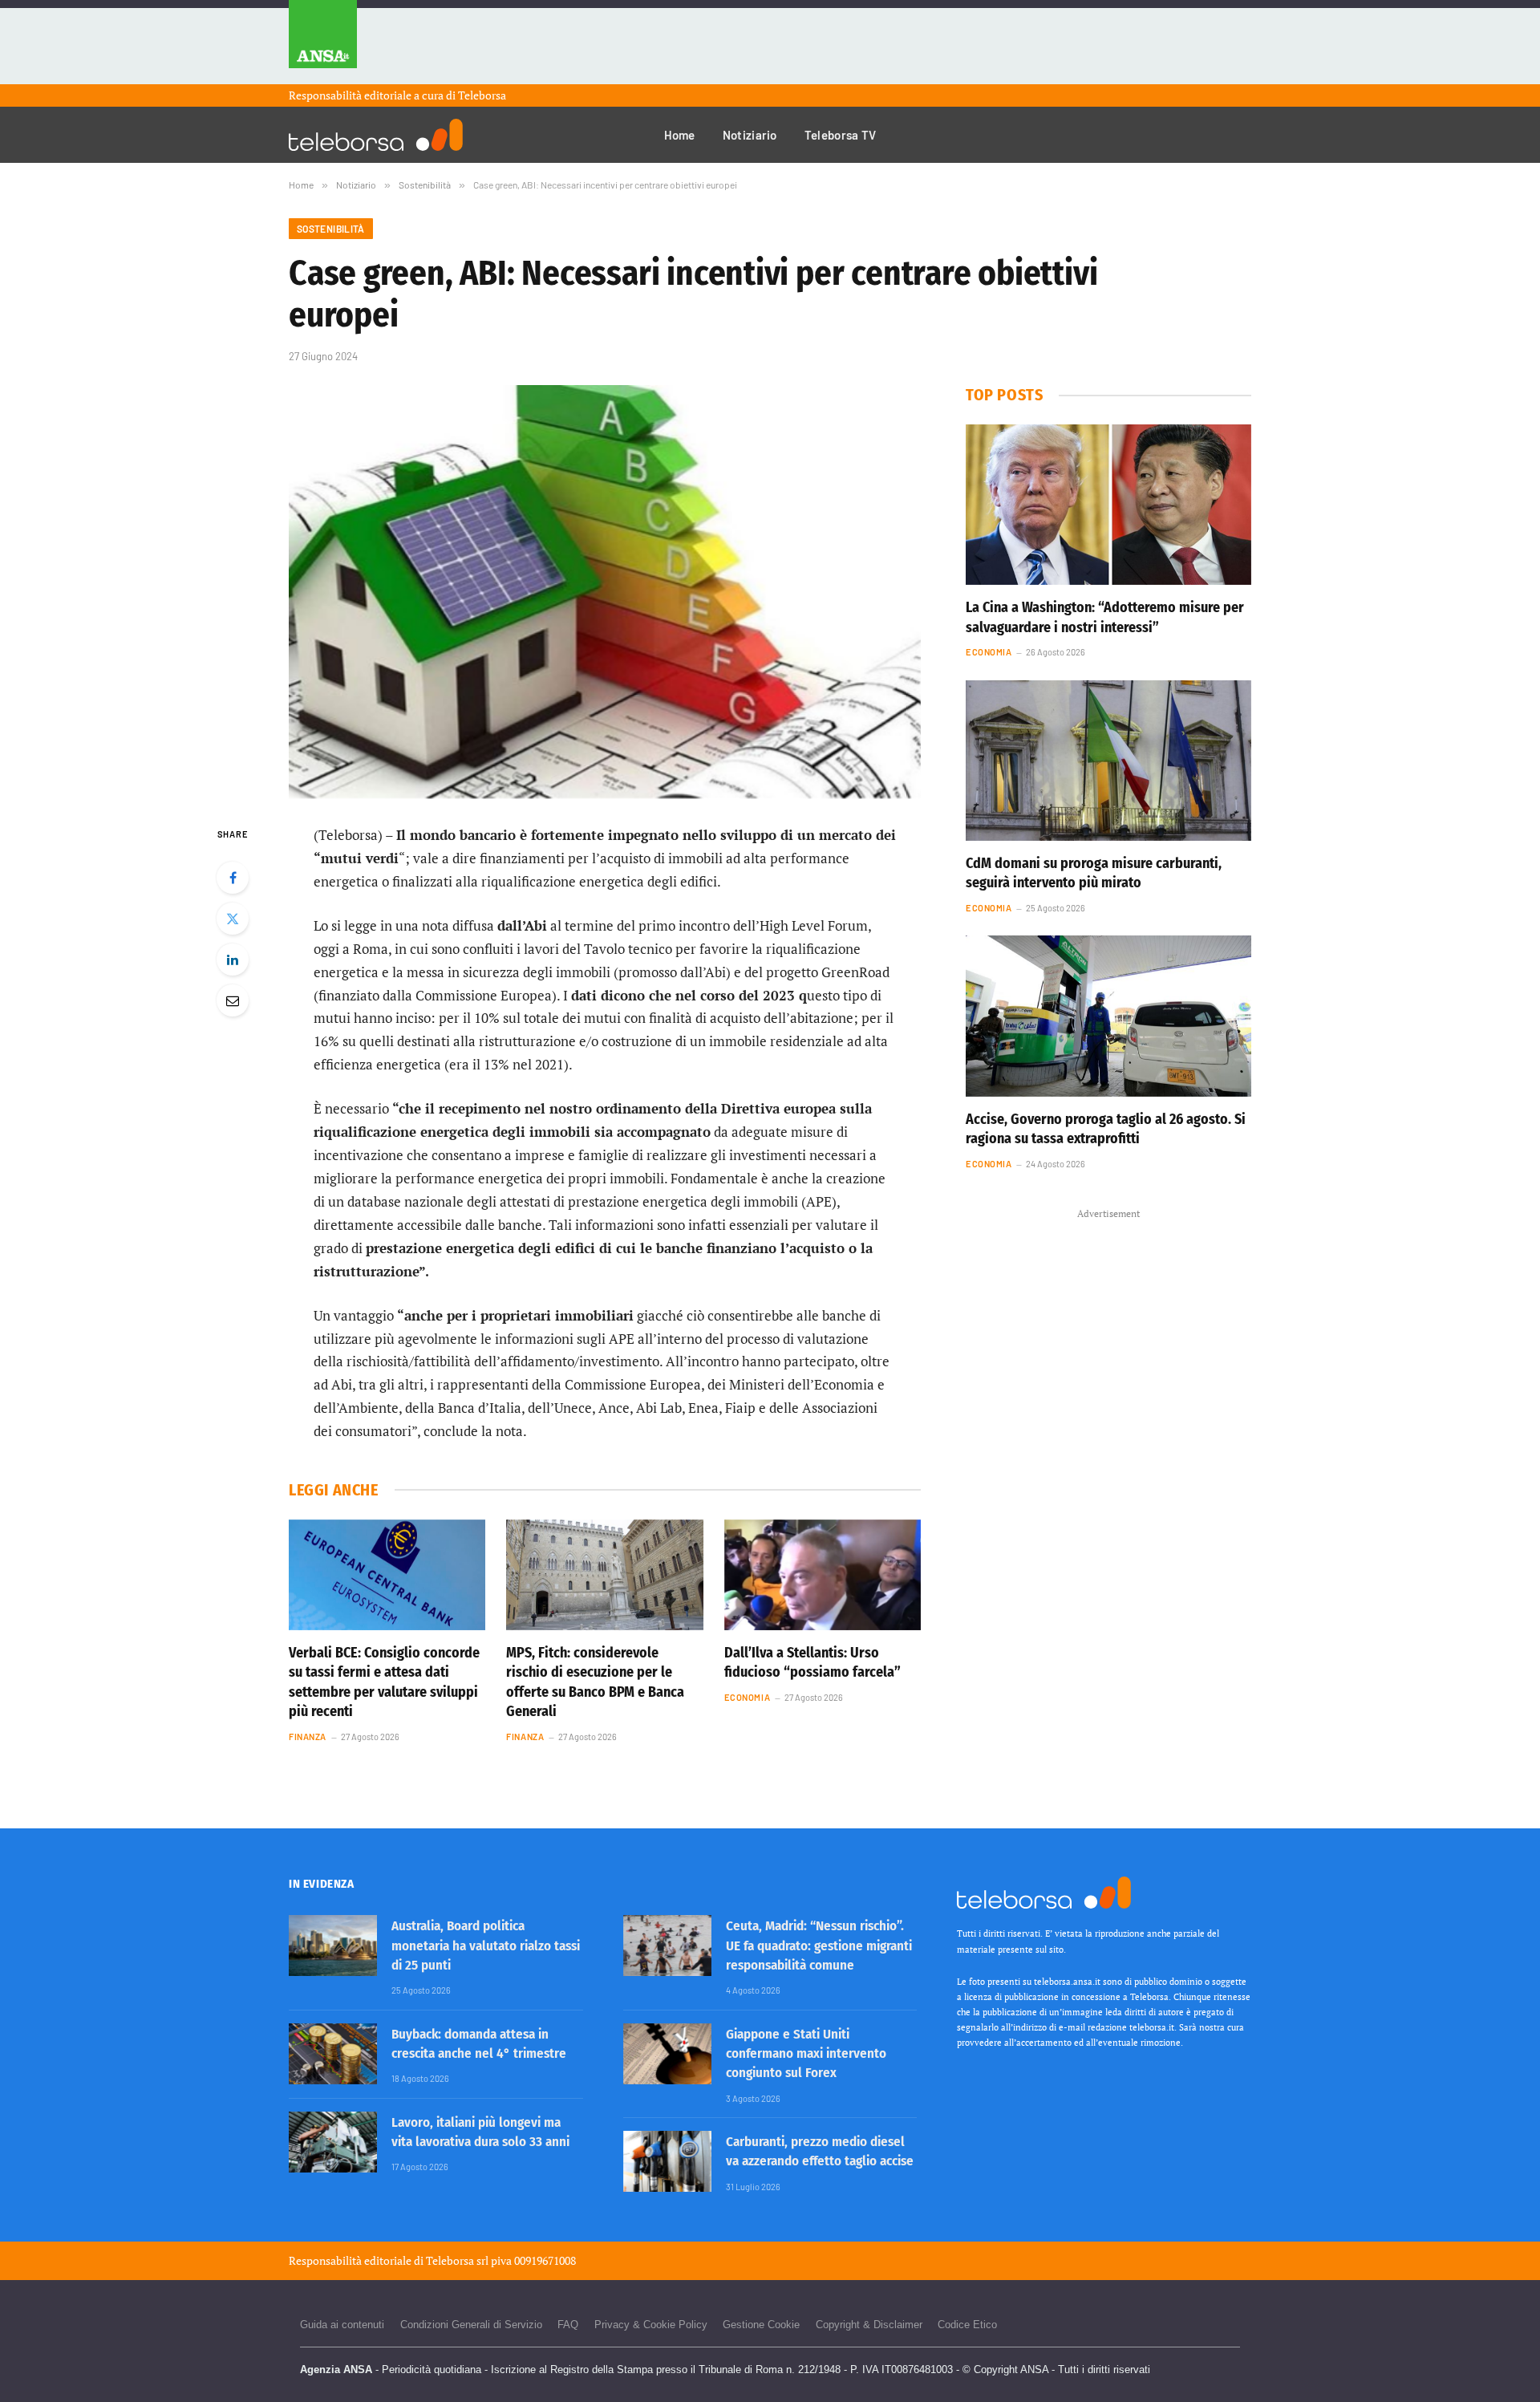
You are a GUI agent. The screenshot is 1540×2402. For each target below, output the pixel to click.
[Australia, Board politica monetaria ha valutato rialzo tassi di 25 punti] (333, 1946)
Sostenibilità (331, 229)
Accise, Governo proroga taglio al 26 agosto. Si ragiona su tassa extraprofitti (1106, 1129)
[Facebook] (233, 878)
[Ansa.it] (323, 42)
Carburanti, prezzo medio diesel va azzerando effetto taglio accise (820, 2151)
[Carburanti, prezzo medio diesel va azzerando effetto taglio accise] (667, 2161)
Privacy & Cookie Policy (651, 2325)
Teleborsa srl (457, 2260)
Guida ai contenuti (342, 2325)
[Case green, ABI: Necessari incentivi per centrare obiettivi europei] (605, 592)
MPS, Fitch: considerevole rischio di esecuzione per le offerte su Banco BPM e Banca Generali (595, 1682)
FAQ (568, 2325)
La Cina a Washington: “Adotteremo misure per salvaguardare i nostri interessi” (1105, 617)
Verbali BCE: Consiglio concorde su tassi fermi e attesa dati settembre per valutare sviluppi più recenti (384, 1682)
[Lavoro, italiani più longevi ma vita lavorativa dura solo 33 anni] (333, 2142)
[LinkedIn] (233, 960)
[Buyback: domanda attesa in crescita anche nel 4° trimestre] (333, 2054)
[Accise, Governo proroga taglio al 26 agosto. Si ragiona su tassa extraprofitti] (1108, 1016)
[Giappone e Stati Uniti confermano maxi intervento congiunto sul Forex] (667, 2054)
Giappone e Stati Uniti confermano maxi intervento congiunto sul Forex (806, 2054)
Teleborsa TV (841, 135)
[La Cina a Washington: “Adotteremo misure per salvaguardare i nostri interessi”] (1108, 505)
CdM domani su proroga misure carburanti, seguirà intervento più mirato (1094, 873)
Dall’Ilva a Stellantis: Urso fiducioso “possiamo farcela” (813, 1662)
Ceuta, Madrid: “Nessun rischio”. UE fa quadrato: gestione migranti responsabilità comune (819, 1946)
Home (680, 135)
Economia (747, 1697)
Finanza (308, 1737)
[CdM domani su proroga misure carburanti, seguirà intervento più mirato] (1108, 761)
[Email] (233, 1000)
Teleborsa (482, 95)
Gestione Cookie (761, 2325)
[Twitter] (233, 919)
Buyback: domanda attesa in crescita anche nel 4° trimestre (479, 2044)
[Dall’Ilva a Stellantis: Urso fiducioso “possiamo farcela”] (823, 1575)
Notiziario (750, 135)
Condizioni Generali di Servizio (471, 2325)
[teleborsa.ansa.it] (376, 135)
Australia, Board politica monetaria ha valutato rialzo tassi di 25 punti (486, 1946)
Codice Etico (967, 2325)
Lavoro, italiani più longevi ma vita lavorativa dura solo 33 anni (480, 2132)
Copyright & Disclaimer (869, 2325)
